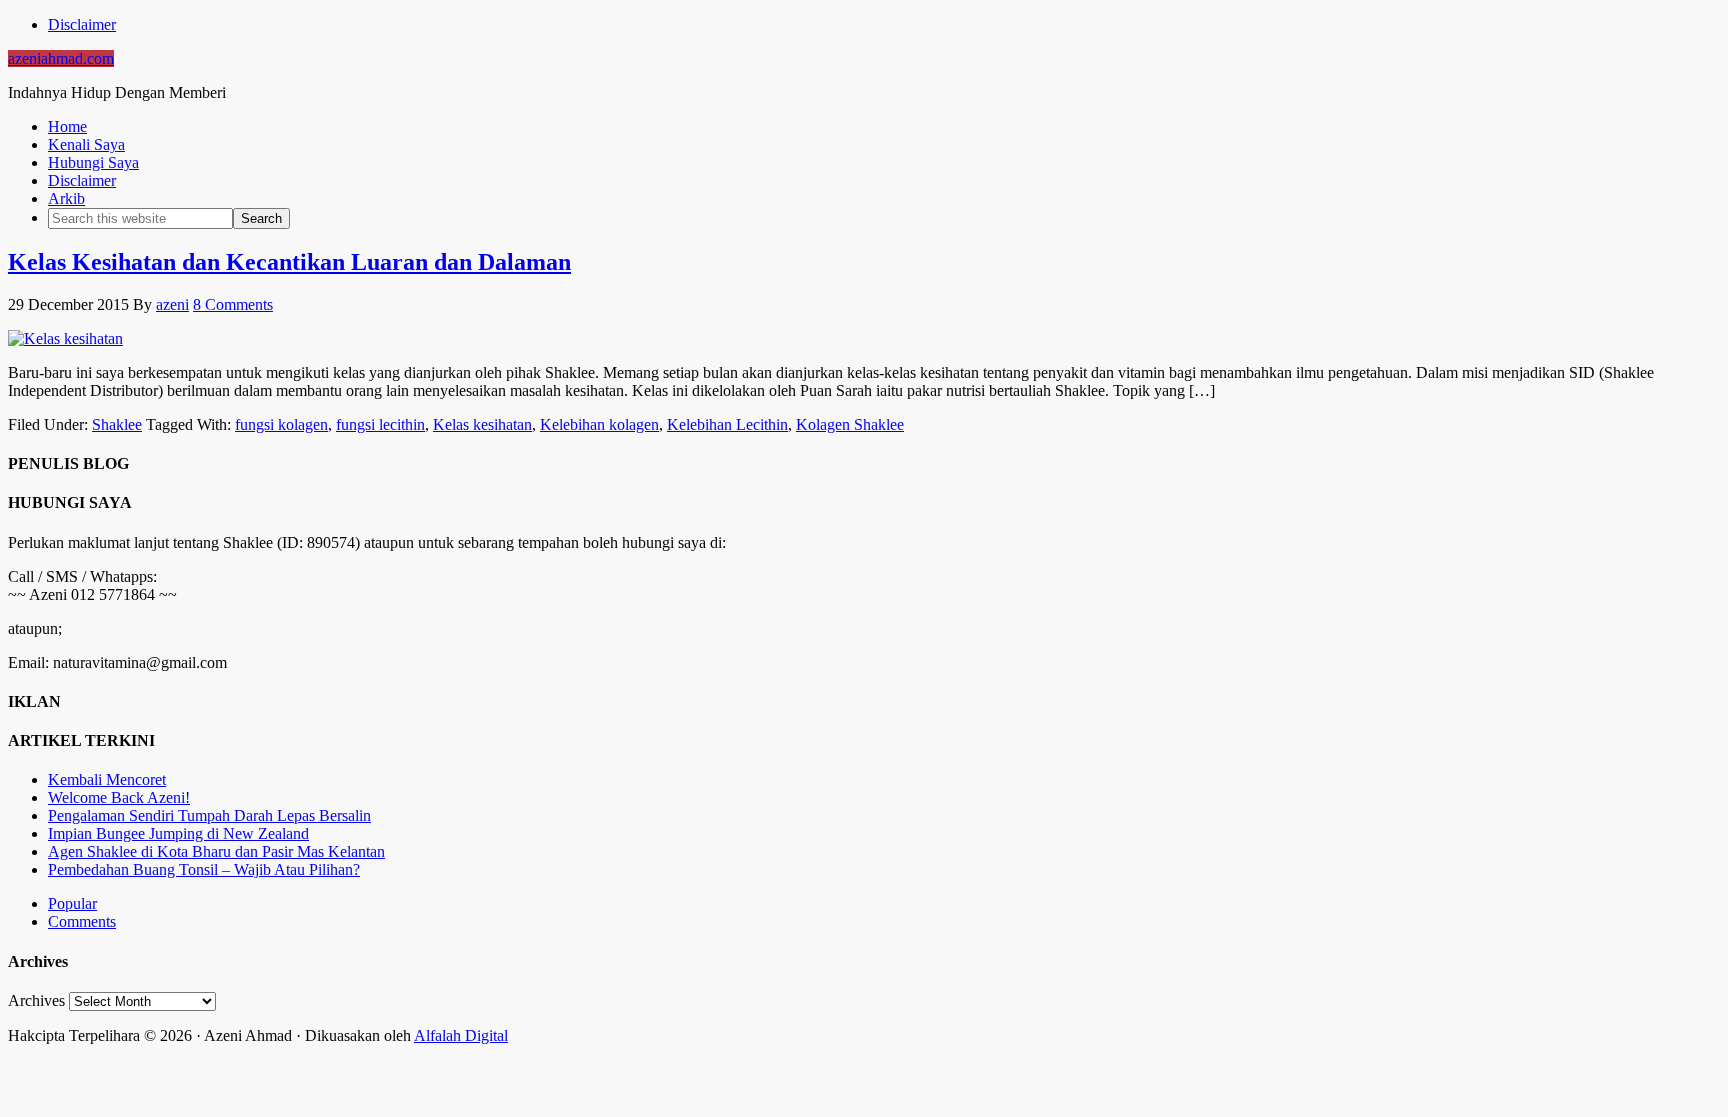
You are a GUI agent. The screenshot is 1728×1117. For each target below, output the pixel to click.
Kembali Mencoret (107, 779)
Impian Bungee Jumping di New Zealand (178, 833)
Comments (82, 921)
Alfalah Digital (461, 1035)
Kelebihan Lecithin (727, 424)
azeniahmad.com (61, 58)
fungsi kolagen (281, 424)
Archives (36, 1000)
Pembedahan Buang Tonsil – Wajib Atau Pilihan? (204, 869)
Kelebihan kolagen (599, 424)
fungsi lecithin (380, 424)
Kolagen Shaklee (850, 424)
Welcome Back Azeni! (119, 797)
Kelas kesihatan (482, 424)
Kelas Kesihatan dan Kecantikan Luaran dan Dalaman (289, 262)
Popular (72, 903)
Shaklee (117, 424)
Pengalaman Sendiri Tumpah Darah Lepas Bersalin (209, 815)
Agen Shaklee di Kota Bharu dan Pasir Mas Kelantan (216, 851)
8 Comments (233, 304)
